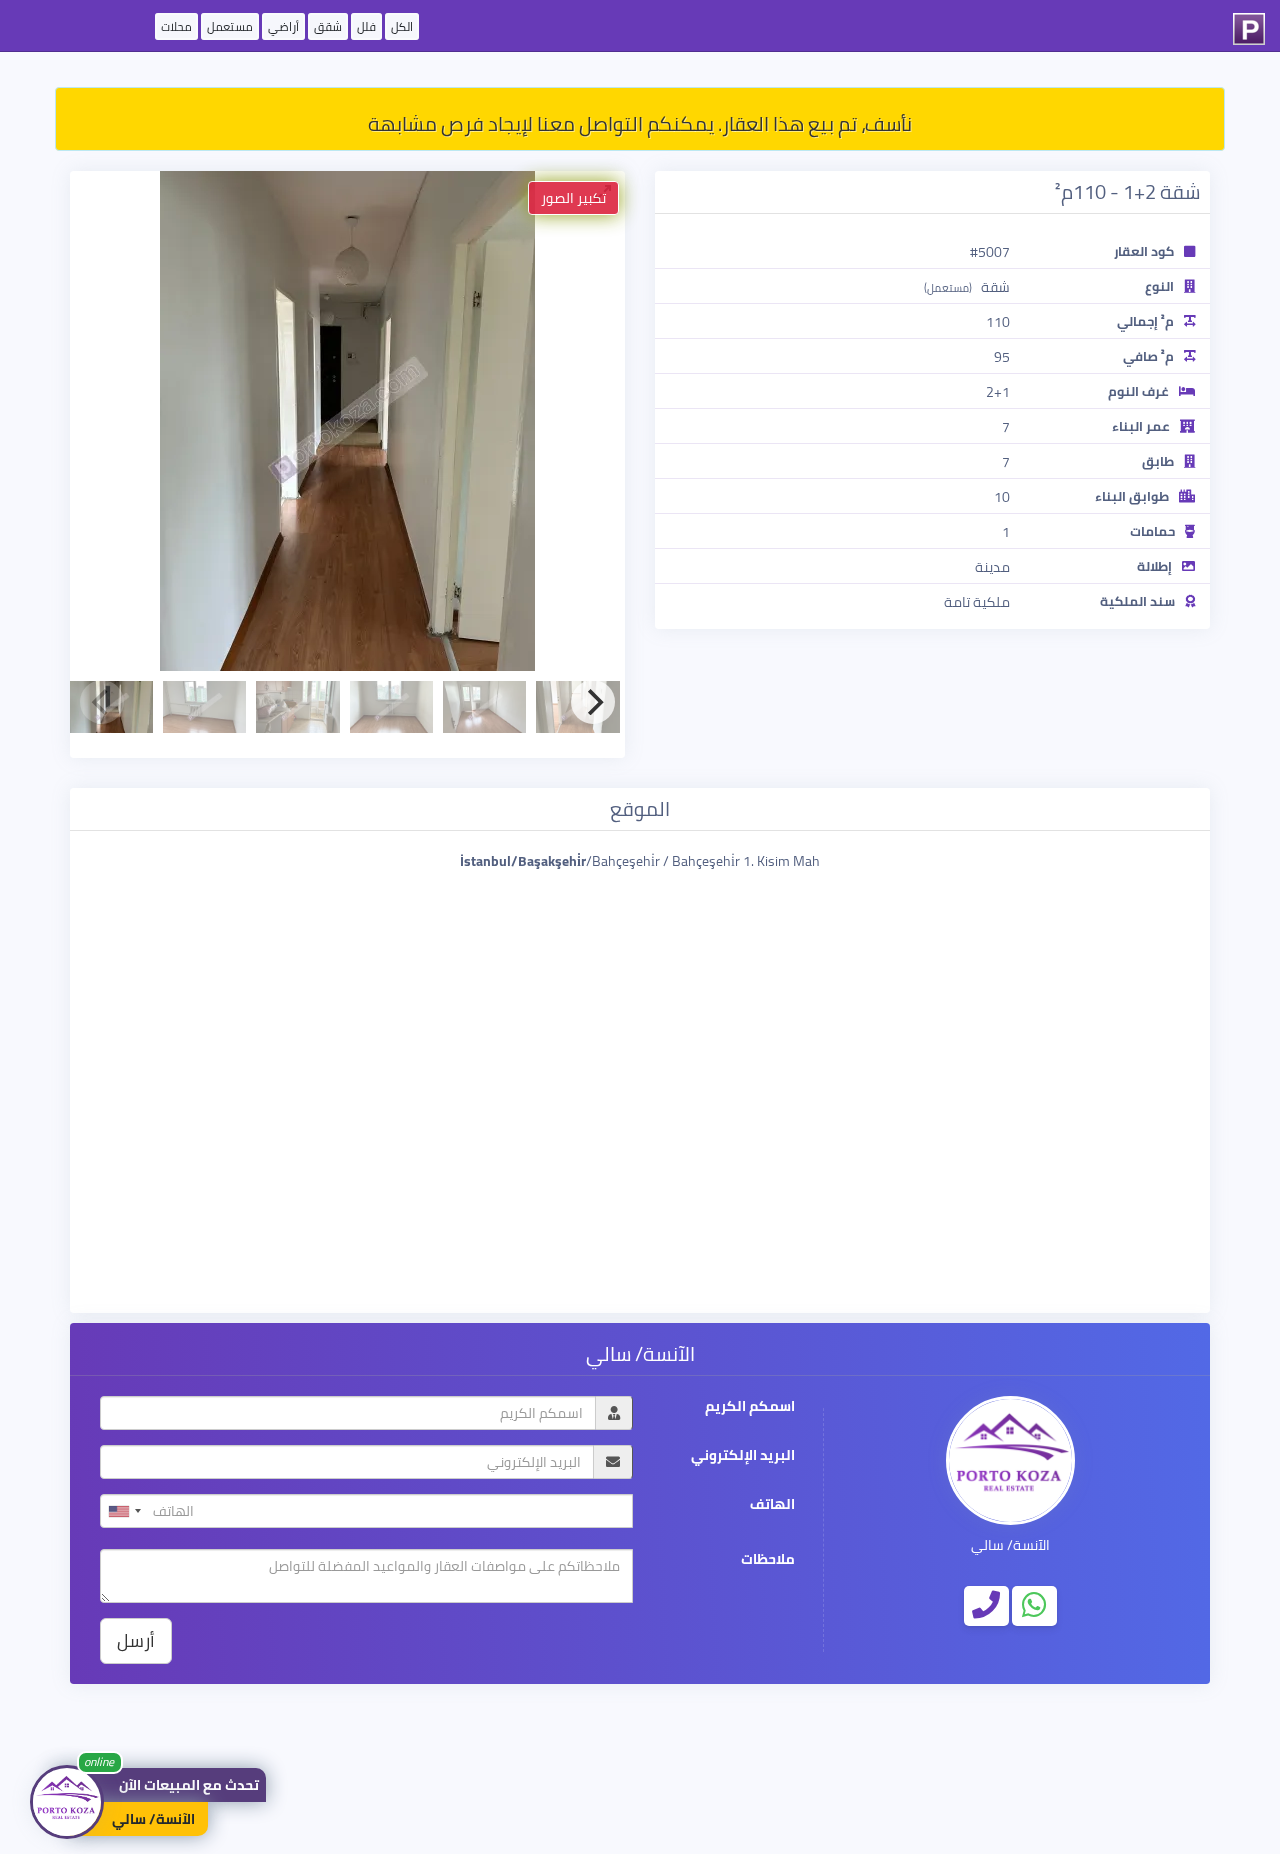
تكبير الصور (573, 198)
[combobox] (124, 1511)
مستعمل (230, 26)
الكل (402, 26)
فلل (366, 26)
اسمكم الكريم (750, 1406)
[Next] (593, 702)
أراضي (283, 26)
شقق (328, 26)
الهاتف (772, 1504)
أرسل (136, 1640)
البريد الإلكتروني (743, 1455)
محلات (176, 26)
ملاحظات (768, 1559)
